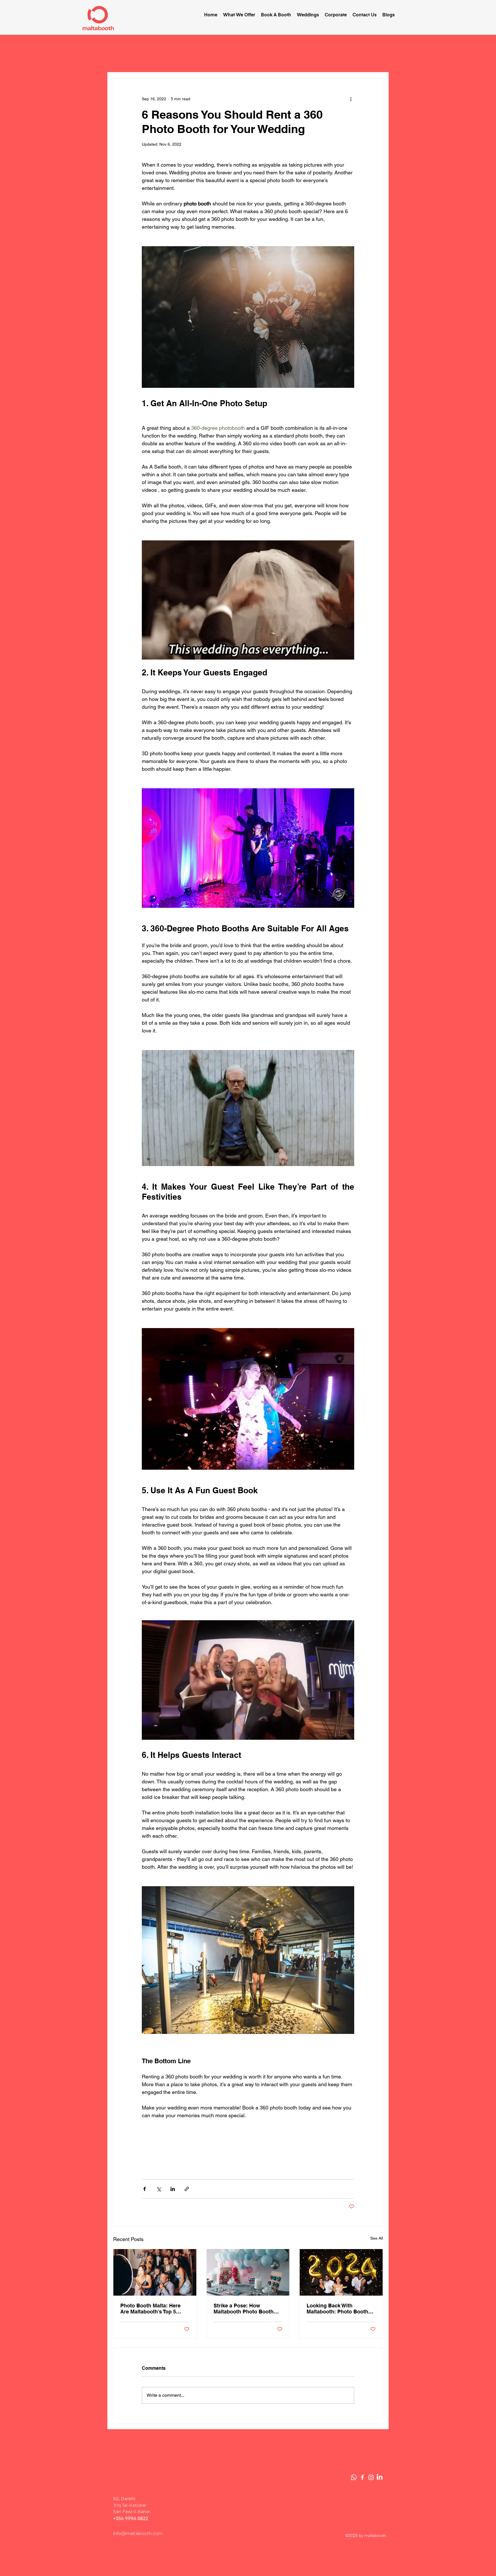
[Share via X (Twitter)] (159, 2189)
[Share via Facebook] (145, 2189)
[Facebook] (362, 2477)
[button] (239, 15)
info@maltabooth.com (138, 2533)
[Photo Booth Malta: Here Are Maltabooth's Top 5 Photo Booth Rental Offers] (155, 2272)
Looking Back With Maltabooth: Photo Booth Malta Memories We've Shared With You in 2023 (337, 2309)
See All (377, 2238)
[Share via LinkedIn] (173, 2189)
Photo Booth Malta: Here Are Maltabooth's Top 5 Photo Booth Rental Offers (153, 2309)
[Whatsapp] (354, 2477)
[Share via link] (187, 2189)
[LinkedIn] (380, 2477)
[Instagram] (371, 2477)
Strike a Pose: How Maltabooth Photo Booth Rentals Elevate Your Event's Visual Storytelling (246, 2309)
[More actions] (351, 99)
